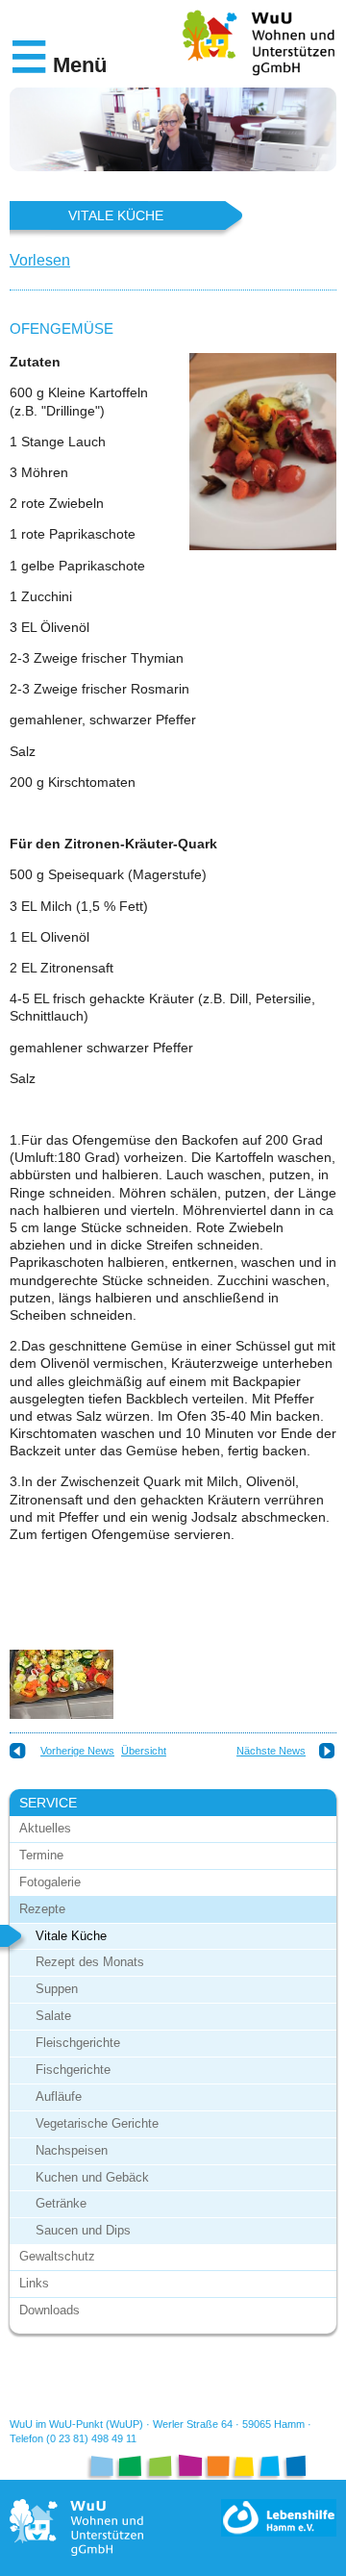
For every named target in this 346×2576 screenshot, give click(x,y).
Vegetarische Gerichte (97, 2123)
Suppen (57, 1989)
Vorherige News (77, 1751)
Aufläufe (59, 2096)
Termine (41, 1855)
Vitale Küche (71, 1936)
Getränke (61, 2203)
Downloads (49, 2310)
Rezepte (42, 1909)
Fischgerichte (73, 2070)
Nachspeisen (72, 2150)
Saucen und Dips (83, 2230)
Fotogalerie (50, 1882)
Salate (53, 2016)
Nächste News (271, 1751)
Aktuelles (45, 1828)
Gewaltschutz (57, 2256)
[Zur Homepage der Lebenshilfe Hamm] (279, 2518)
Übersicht (144, 1751)
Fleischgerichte (78, 2043)
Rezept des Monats (90, 1962)
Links (34, 2283)
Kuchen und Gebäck (92, 2177)
